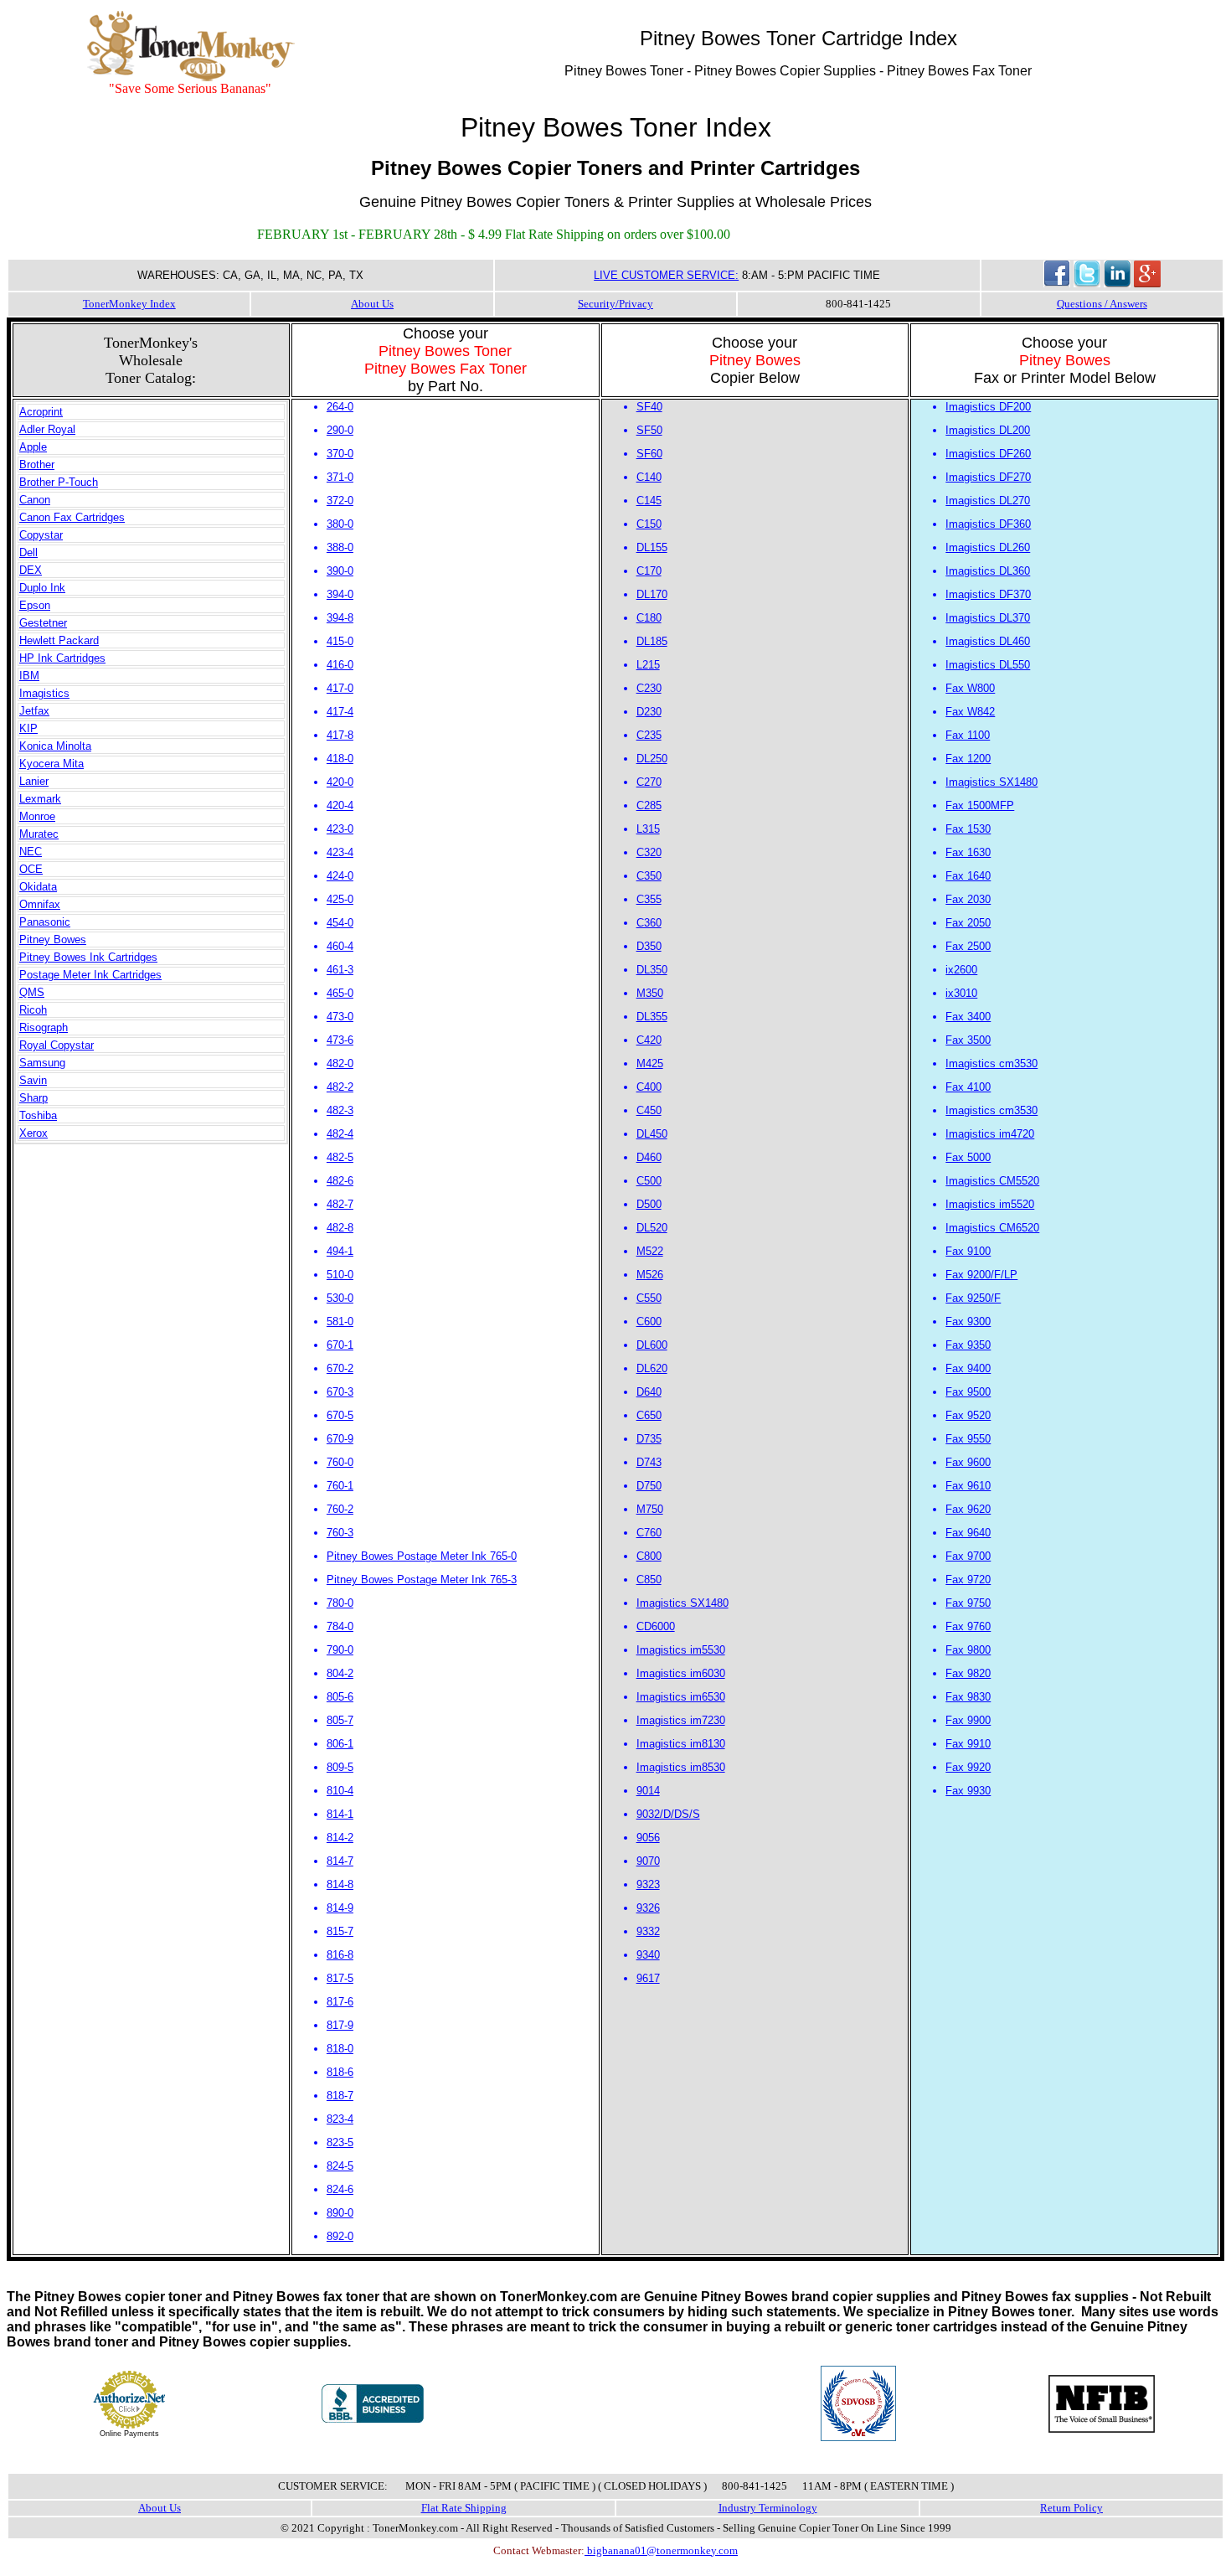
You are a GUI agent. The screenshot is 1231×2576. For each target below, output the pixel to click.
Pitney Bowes (53, 940)
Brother (37, 465)
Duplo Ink (42, 588)
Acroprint (41, 412)
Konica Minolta (55, 746)
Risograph (44, 1027)
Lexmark (40, 799)
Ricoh (33, 1010)
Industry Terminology (768, 2508)
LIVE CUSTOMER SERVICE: (666, 275)
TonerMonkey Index (129, 304)
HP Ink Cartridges (62, 658)
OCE (31, 869)
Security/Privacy (615, 304)
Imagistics (44, 693)
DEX (31, 570)
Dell (28, 552)
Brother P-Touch (59, 482)
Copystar (41, 535)
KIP (28, 728)
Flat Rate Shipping (464, 2508)
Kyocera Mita (52, 764)
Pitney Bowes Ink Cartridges (88, 957)
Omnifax (40, 904)
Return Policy (1071, 2508)
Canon (35, 500)
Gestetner (43, 623)
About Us (372, 304)
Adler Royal (47, 429)
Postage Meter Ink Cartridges (90, 975)
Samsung (42, 1063)
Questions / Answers (1102, 304)
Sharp (33, 1098)
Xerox (33, 1133)
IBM (29, 676)
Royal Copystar (57, 1045)
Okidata (38, 887)
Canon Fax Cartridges (72, 517)
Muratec (39, 834)
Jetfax (34, 711)
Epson (35, 605)
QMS (32, 992)
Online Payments (129, 2434)
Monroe (37, 816)
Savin (33, 1080)
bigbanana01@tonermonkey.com (661, 2550)
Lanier (34, 781)
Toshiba (38, 1115)
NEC (31, 852)
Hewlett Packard (59, 640)
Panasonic (45, 922)
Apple (33, 447)
